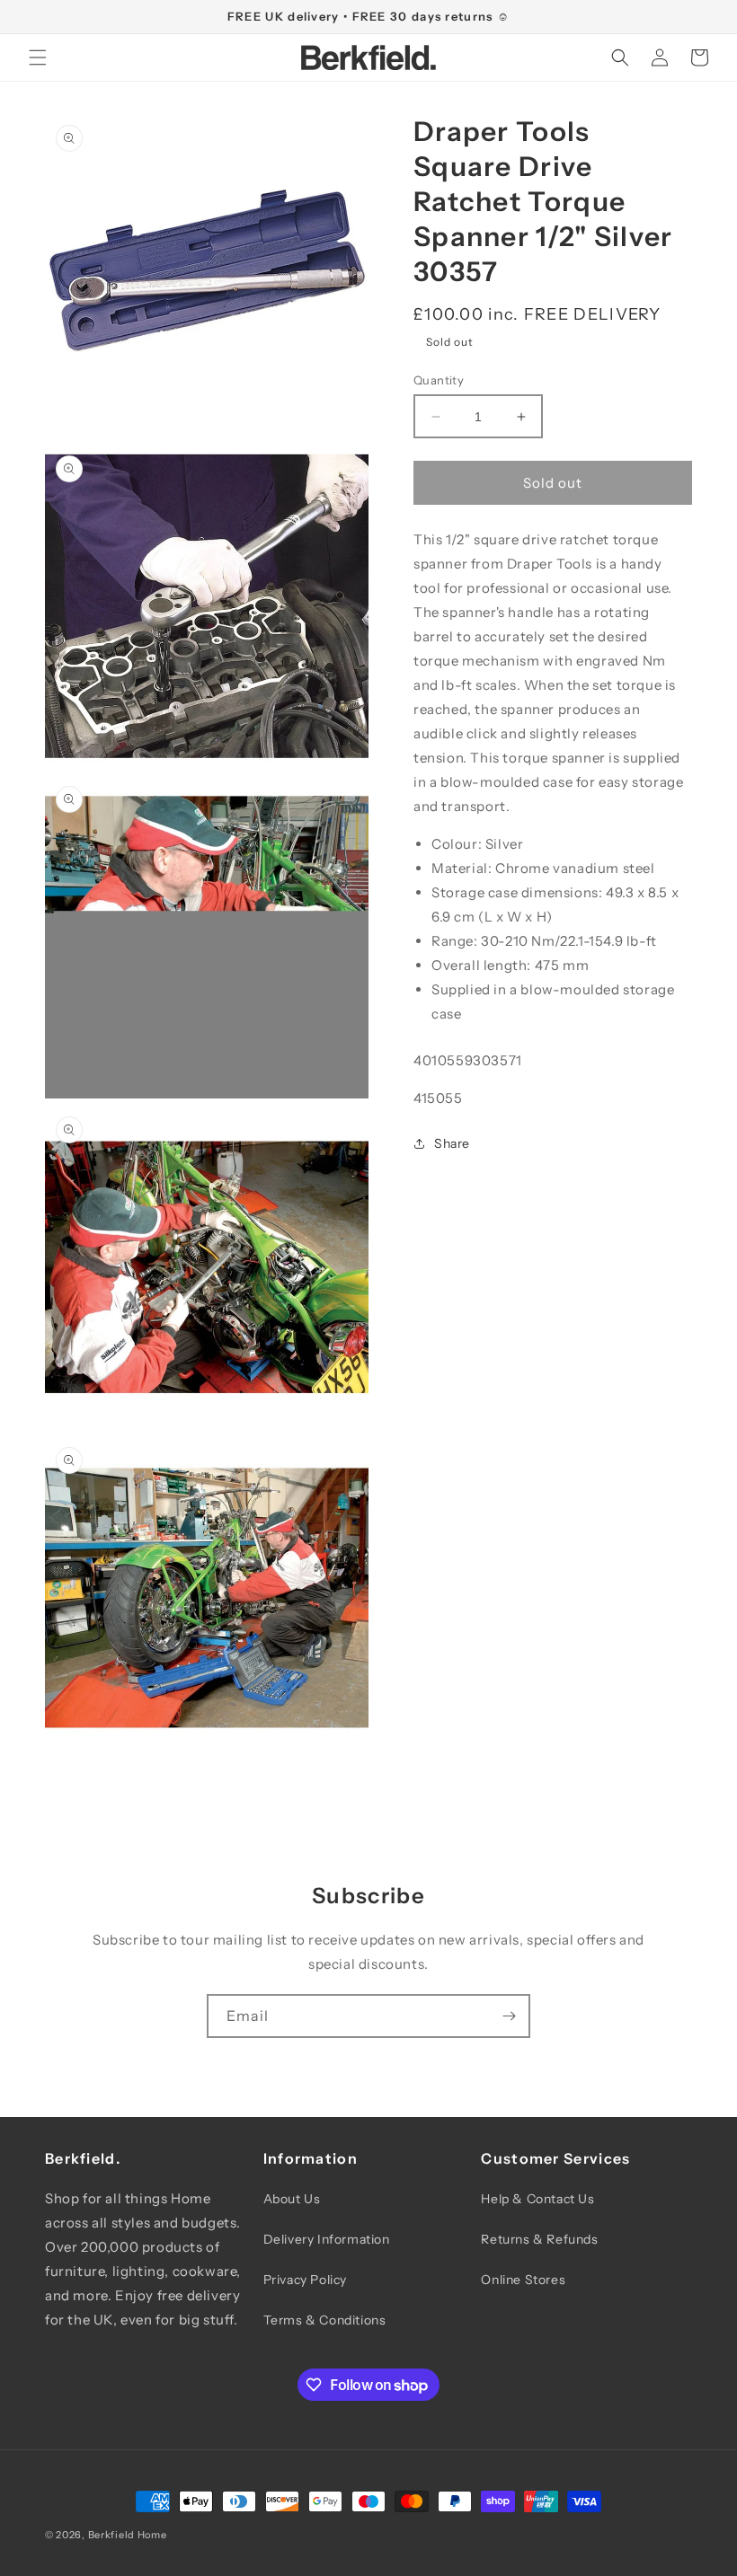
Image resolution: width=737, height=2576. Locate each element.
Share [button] (452, 1143)
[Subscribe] (509, 2016)
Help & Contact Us (537, 2199)
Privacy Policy (305, 2280)
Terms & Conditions (325, 2320)
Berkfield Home (128, 2535)
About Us (292, 2199)
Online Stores (523, 2280)
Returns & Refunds (539, 2239)
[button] (38, 57)
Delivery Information (327, 2239)
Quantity (439, 380)
